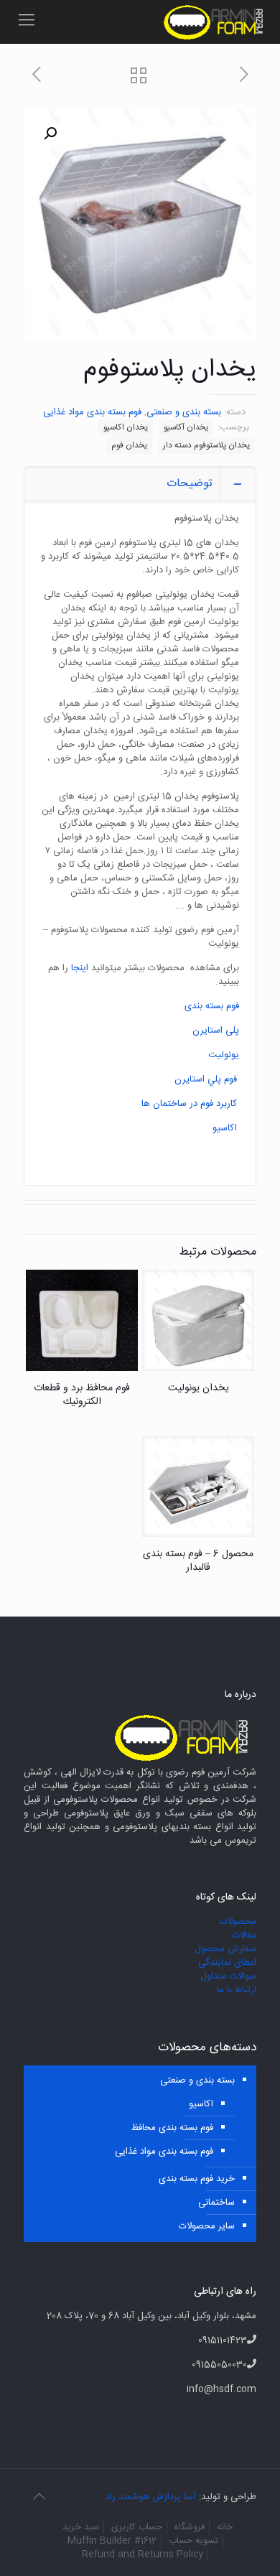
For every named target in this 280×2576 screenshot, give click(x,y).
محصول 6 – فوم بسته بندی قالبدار (198, 1561)
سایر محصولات (207, 2226)
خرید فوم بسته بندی (197, 2179)
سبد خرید (81, 2527)
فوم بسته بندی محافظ (172, 2128)
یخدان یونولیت (199, 1388)
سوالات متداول (228, 1976)
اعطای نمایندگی (227, 1963)
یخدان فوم (129, 446)
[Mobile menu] (27, 22)
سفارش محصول (225, 1949)
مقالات (244, 1935)
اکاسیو (225, 1128)
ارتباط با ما (237, 1990)
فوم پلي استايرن (206, 1079)
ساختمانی (216, 2203)
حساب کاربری (137, 2527)
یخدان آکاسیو (186, 428)
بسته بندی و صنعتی (184, 412)
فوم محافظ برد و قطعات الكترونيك (82, 1395)
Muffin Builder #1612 (112, 2541)
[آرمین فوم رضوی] (216, 22)
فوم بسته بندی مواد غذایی (92, 412)
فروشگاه (190, 2527)
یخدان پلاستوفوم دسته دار (206, 446)
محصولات (238, 1922)
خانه (225, 2527)
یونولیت (224, 1055)
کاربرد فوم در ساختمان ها (189, 1104)
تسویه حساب (193, 2541)
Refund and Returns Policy (143, 2554)
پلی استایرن (216, 1031)
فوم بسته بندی (212, 1006)
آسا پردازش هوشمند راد (151, 2497)
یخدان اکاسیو (126, 428)
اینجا (78, 968)
